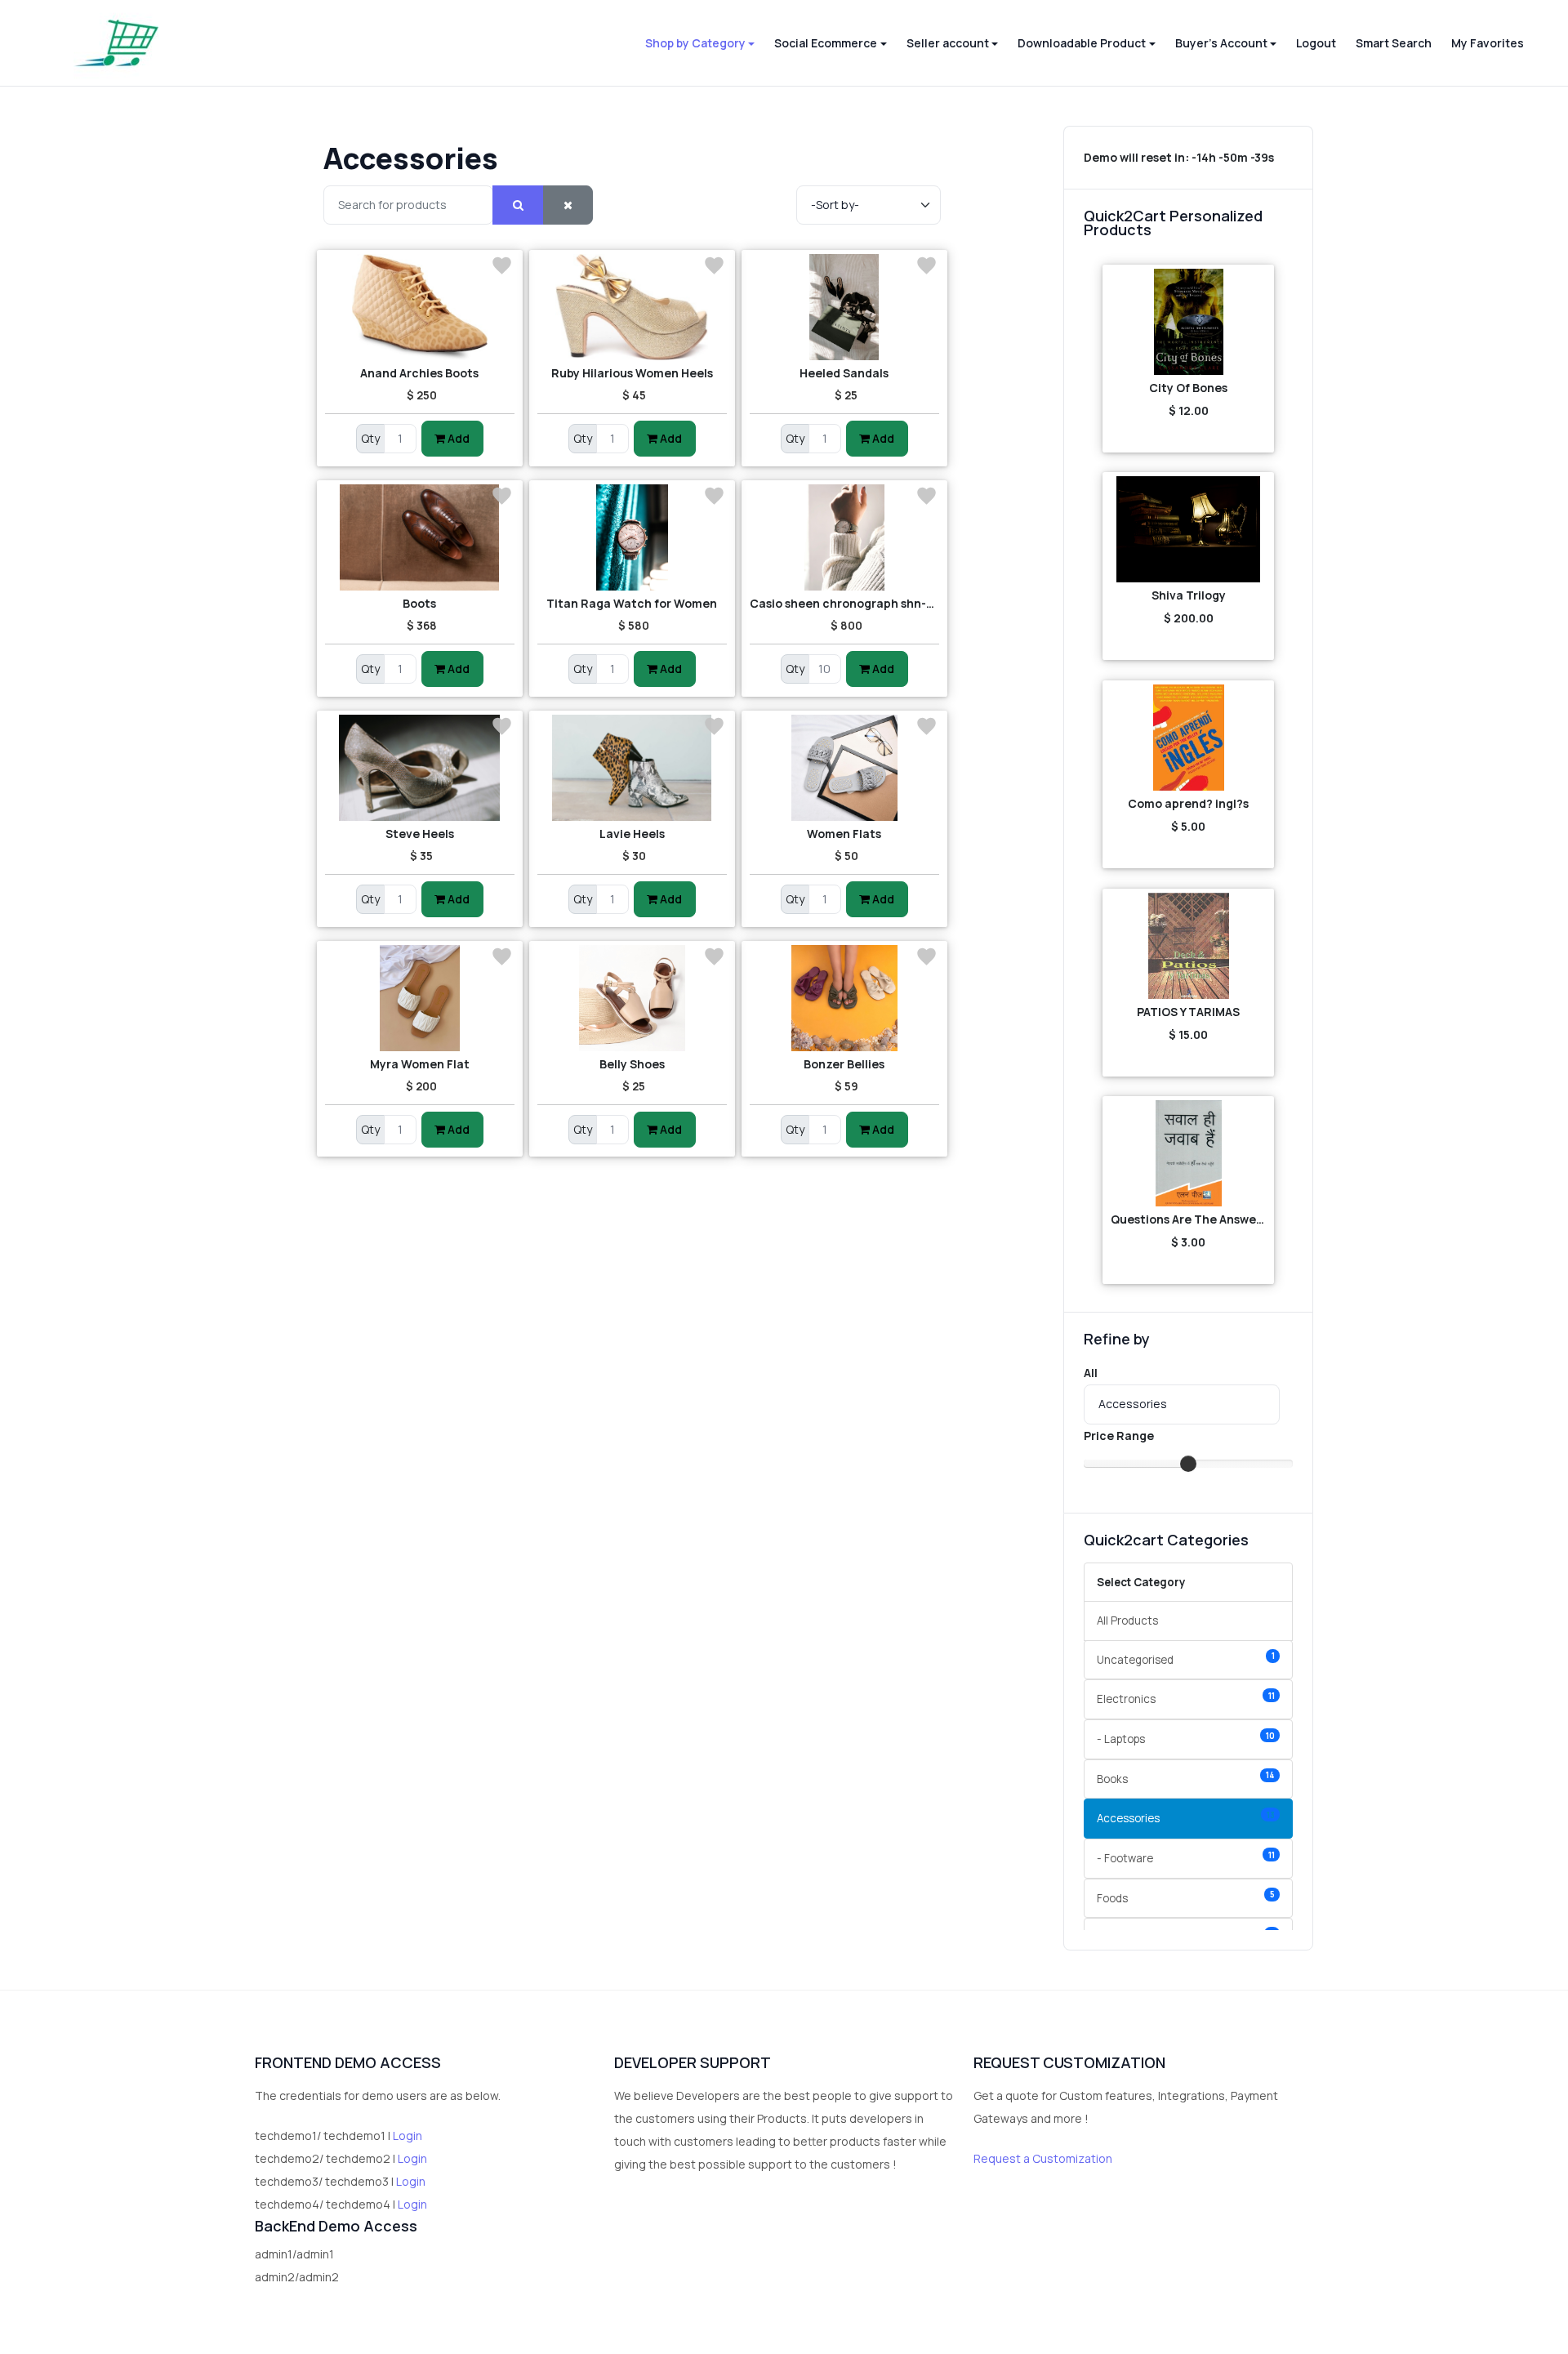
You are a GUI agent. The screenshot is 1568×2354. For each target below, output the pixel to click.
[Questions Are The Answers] (1188, 1153)
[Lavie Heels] (632, 768)
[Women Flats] (844, 768)
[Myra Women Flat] (420, 998)
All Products (1127, 1621)
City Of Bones (1188, 388)
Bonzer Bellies (844, 1064)
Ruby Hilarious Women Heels (632, 373)
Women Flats (844, 834)
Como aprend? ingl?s (1188, 803)
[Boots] (420, 537)
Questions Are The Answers (1188, 1219)
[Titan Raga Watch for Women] (632, 537)
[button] (700, 43)
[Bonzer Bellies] (844, 998)
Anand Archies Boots (419, 373)
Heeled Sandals (844, 373)
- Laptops (1186, 1739)
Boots (419, 603)
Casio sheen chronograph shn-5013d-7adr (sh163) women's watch (844, 603)
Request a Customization (1043, 2158)
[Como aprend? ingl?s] (1188, 738)
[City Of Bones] (1188, 322)
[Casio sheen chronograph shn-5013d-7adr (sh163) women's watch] (844, 537)
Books (1186, 1778)
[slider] (1188, 1464)
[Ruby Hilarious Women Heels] (632, 307)
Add (457, 438)
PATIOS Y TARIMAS (1188, 1012)
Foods (1186, 1897)
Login (408, 2136)
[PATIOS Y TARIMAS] (1188, 946)
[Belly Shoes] (632, 998)
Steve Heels (420, 834)
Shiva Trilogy (1189, 595)
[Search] (518, 205)
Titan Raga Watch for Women (632, 603)
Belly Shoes (632, 1064)
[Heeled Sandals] (844, 307)
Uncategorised (1186, 1658)
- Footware (1186, 1858)
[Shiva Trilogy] (1188, 529)
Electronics (1186, 1699)
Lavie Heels (632, 834)
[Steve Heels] (420, 768)
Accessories (1186, 1818)
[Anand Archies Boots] (420, 307)
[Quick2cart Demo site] (116, 43)
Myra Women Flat (420, 1064)
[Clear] (568, 205)
